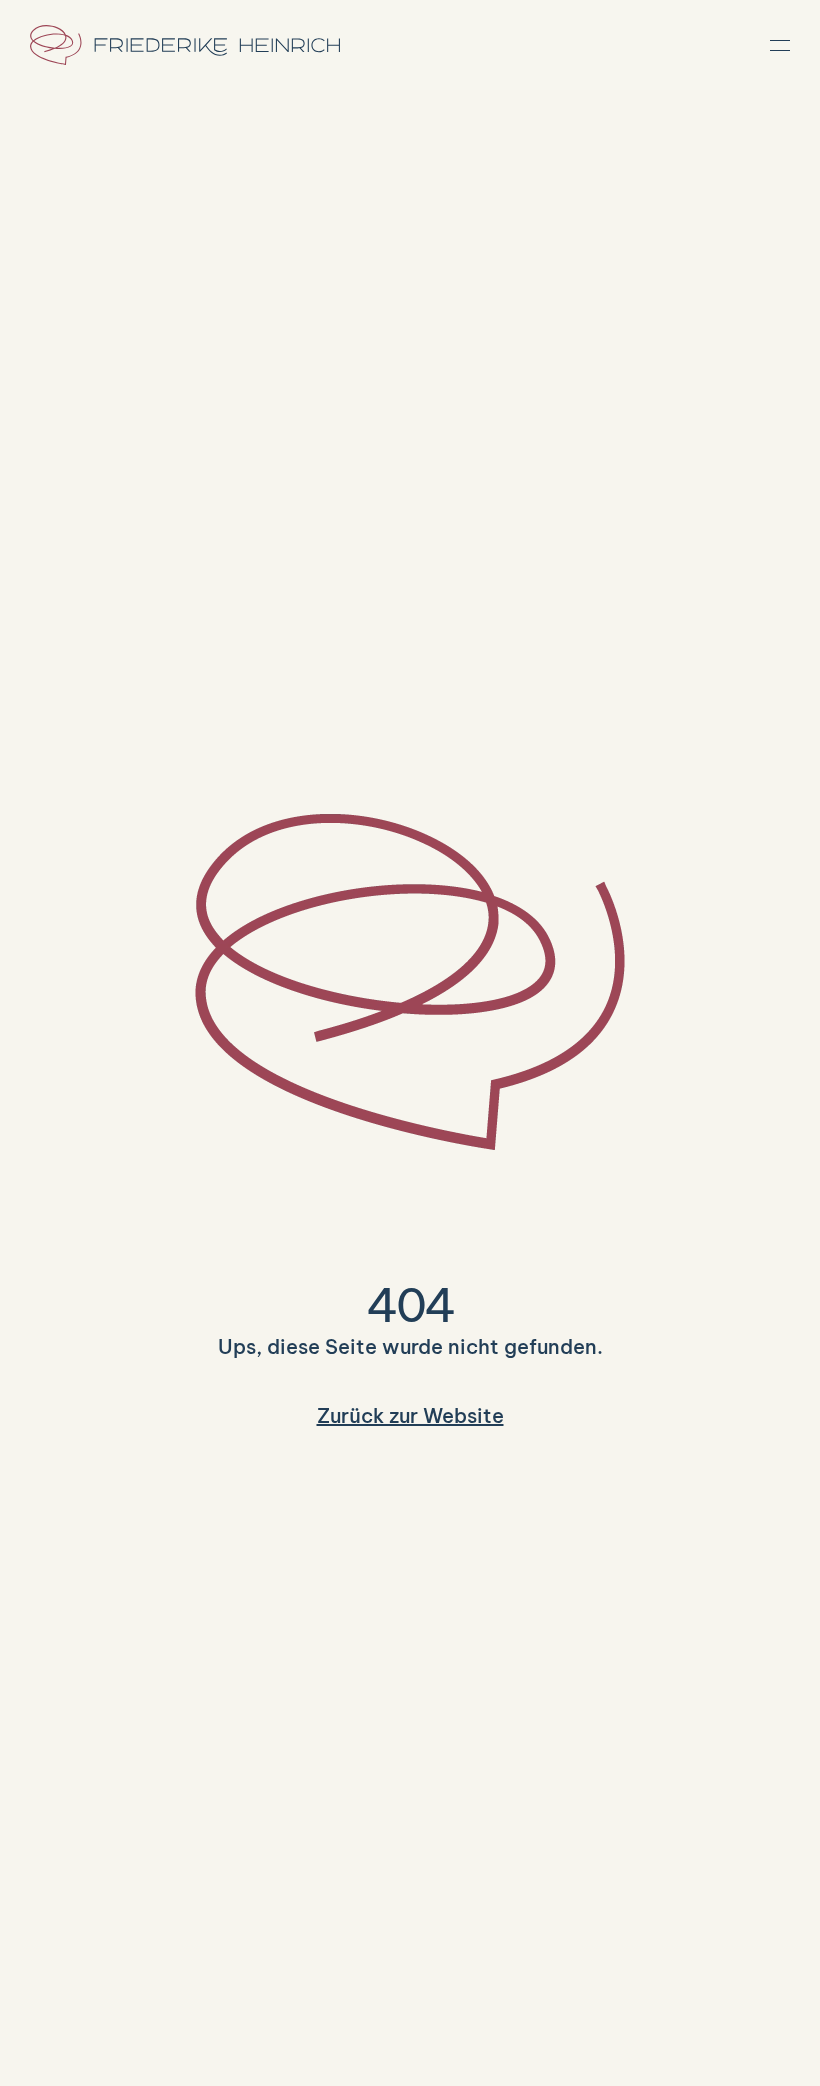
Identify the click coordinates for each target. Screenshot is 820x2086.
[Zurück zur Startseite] (185, 45)
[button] (780, 45)
